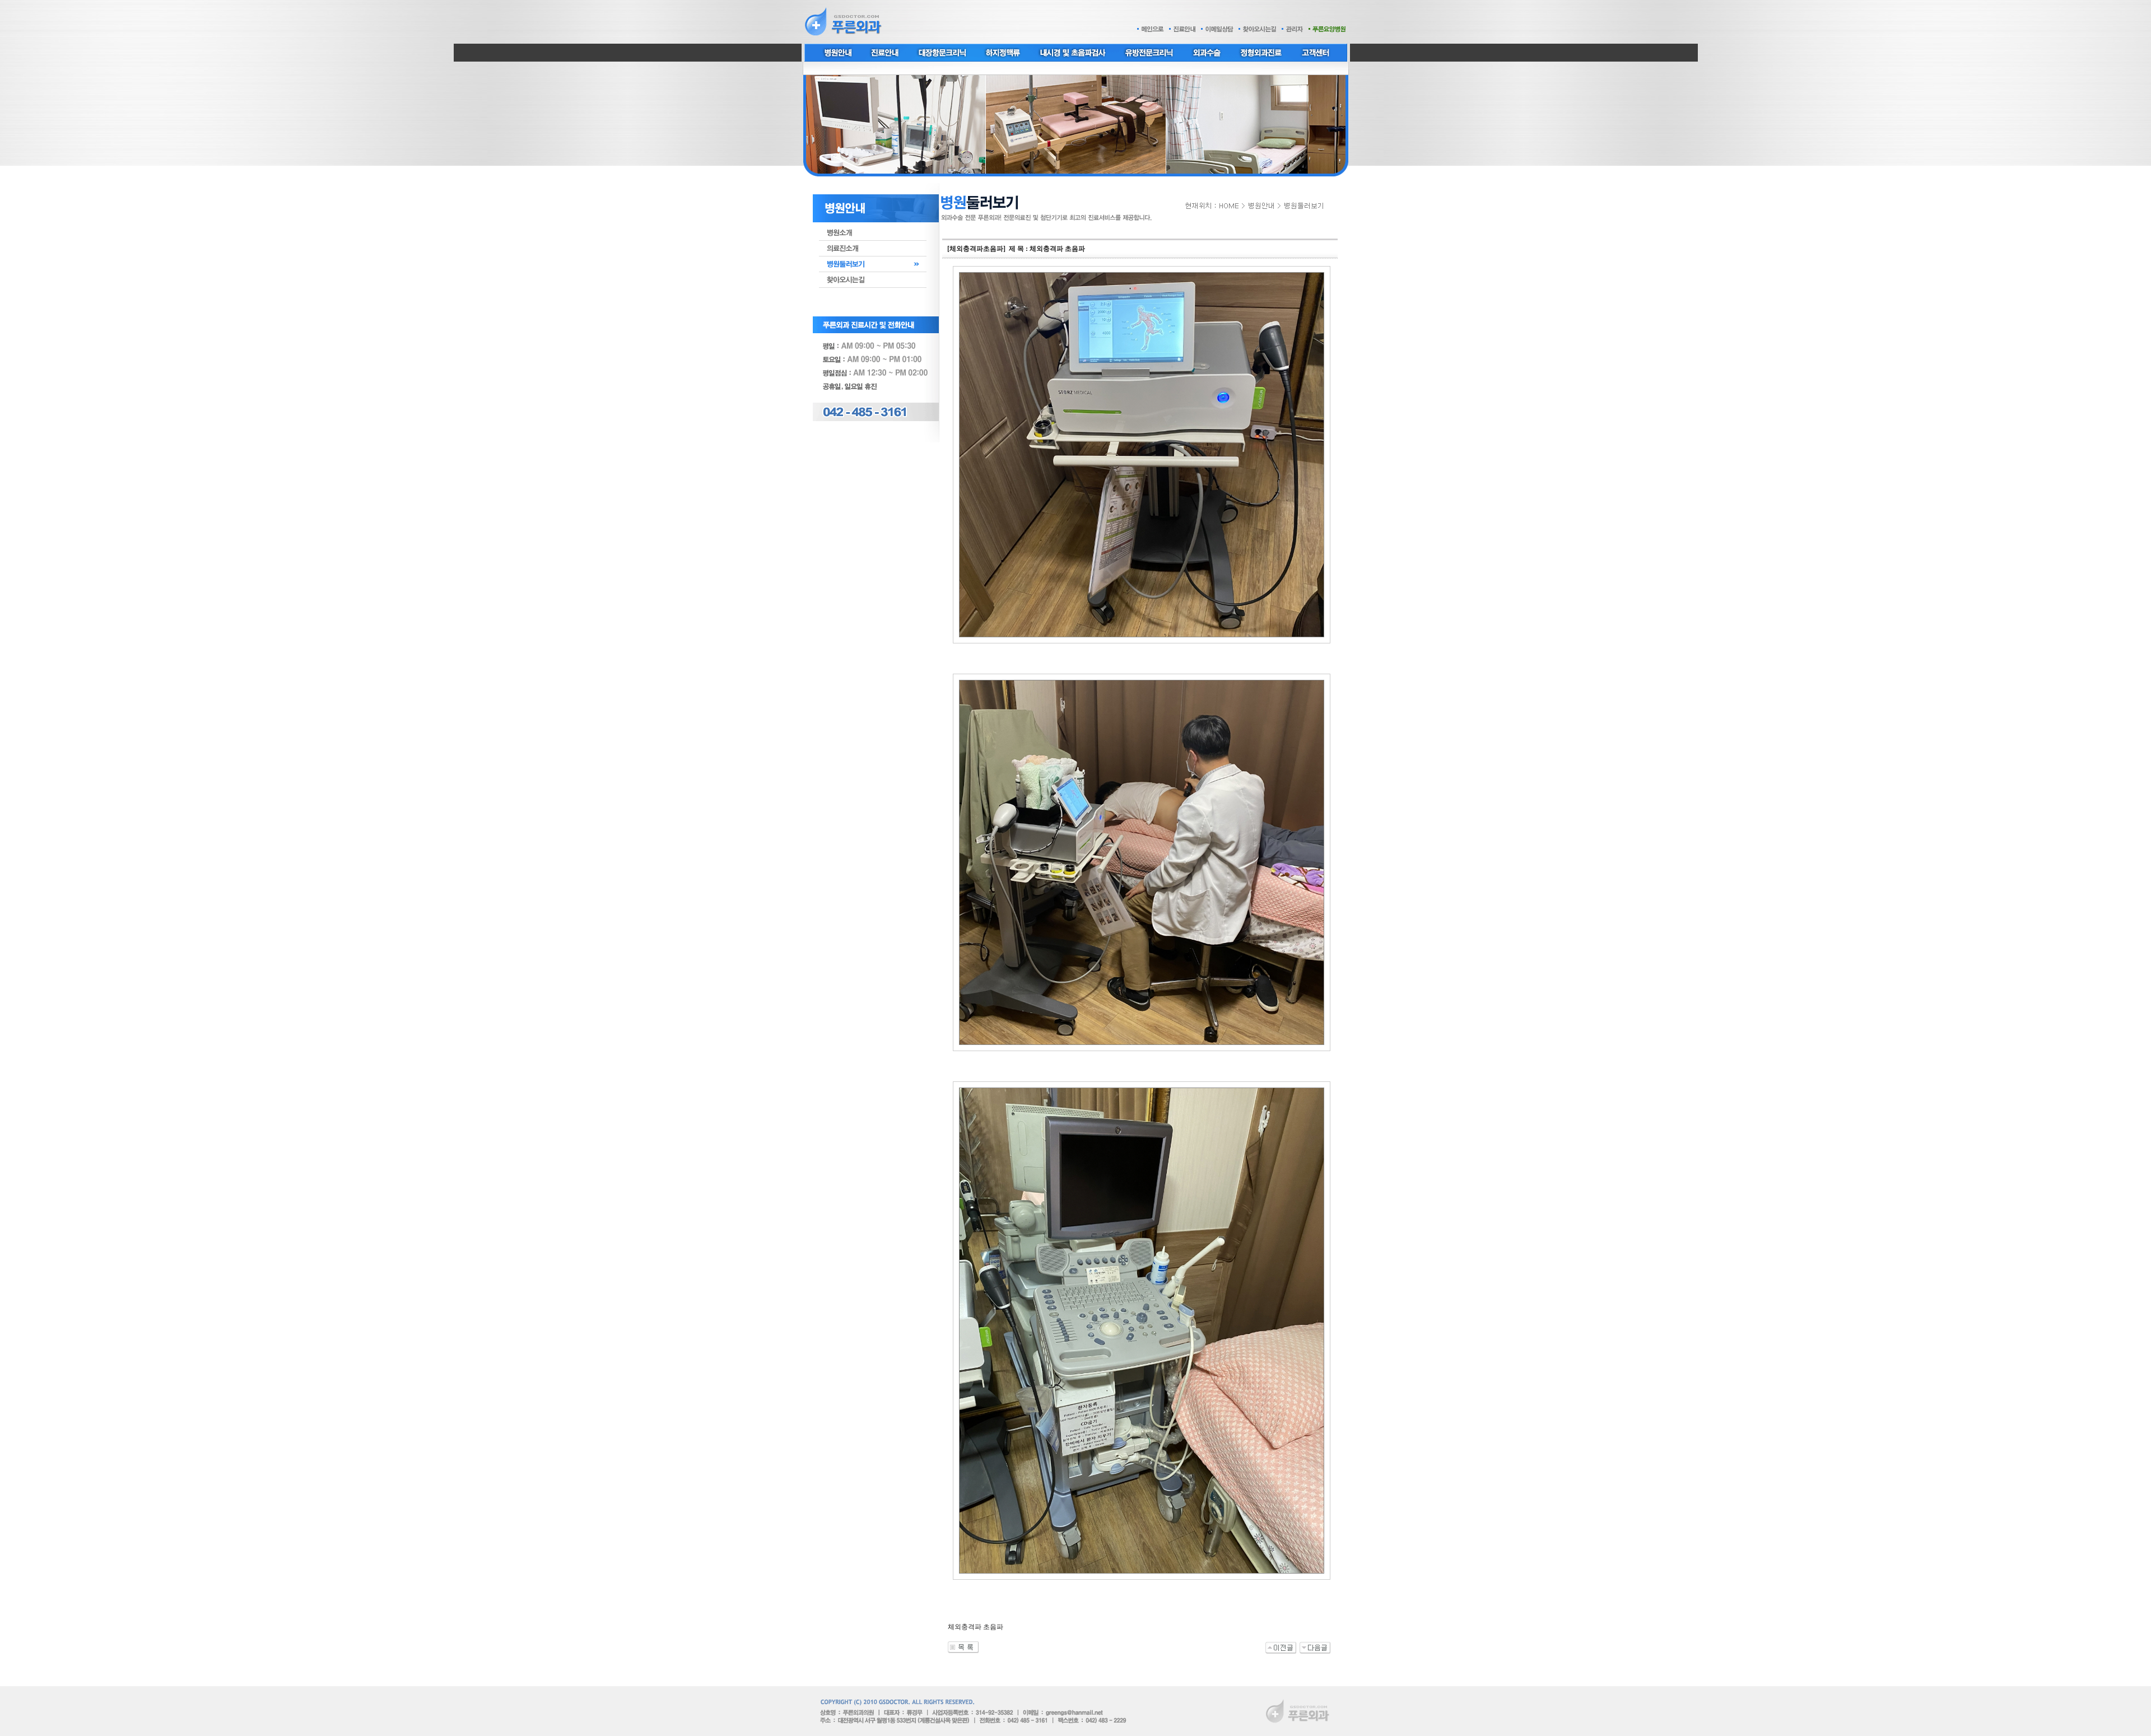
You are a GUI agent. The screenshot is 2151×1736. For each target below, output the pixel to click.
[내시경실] (1281, 1648)
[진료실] (1315, 1648)
